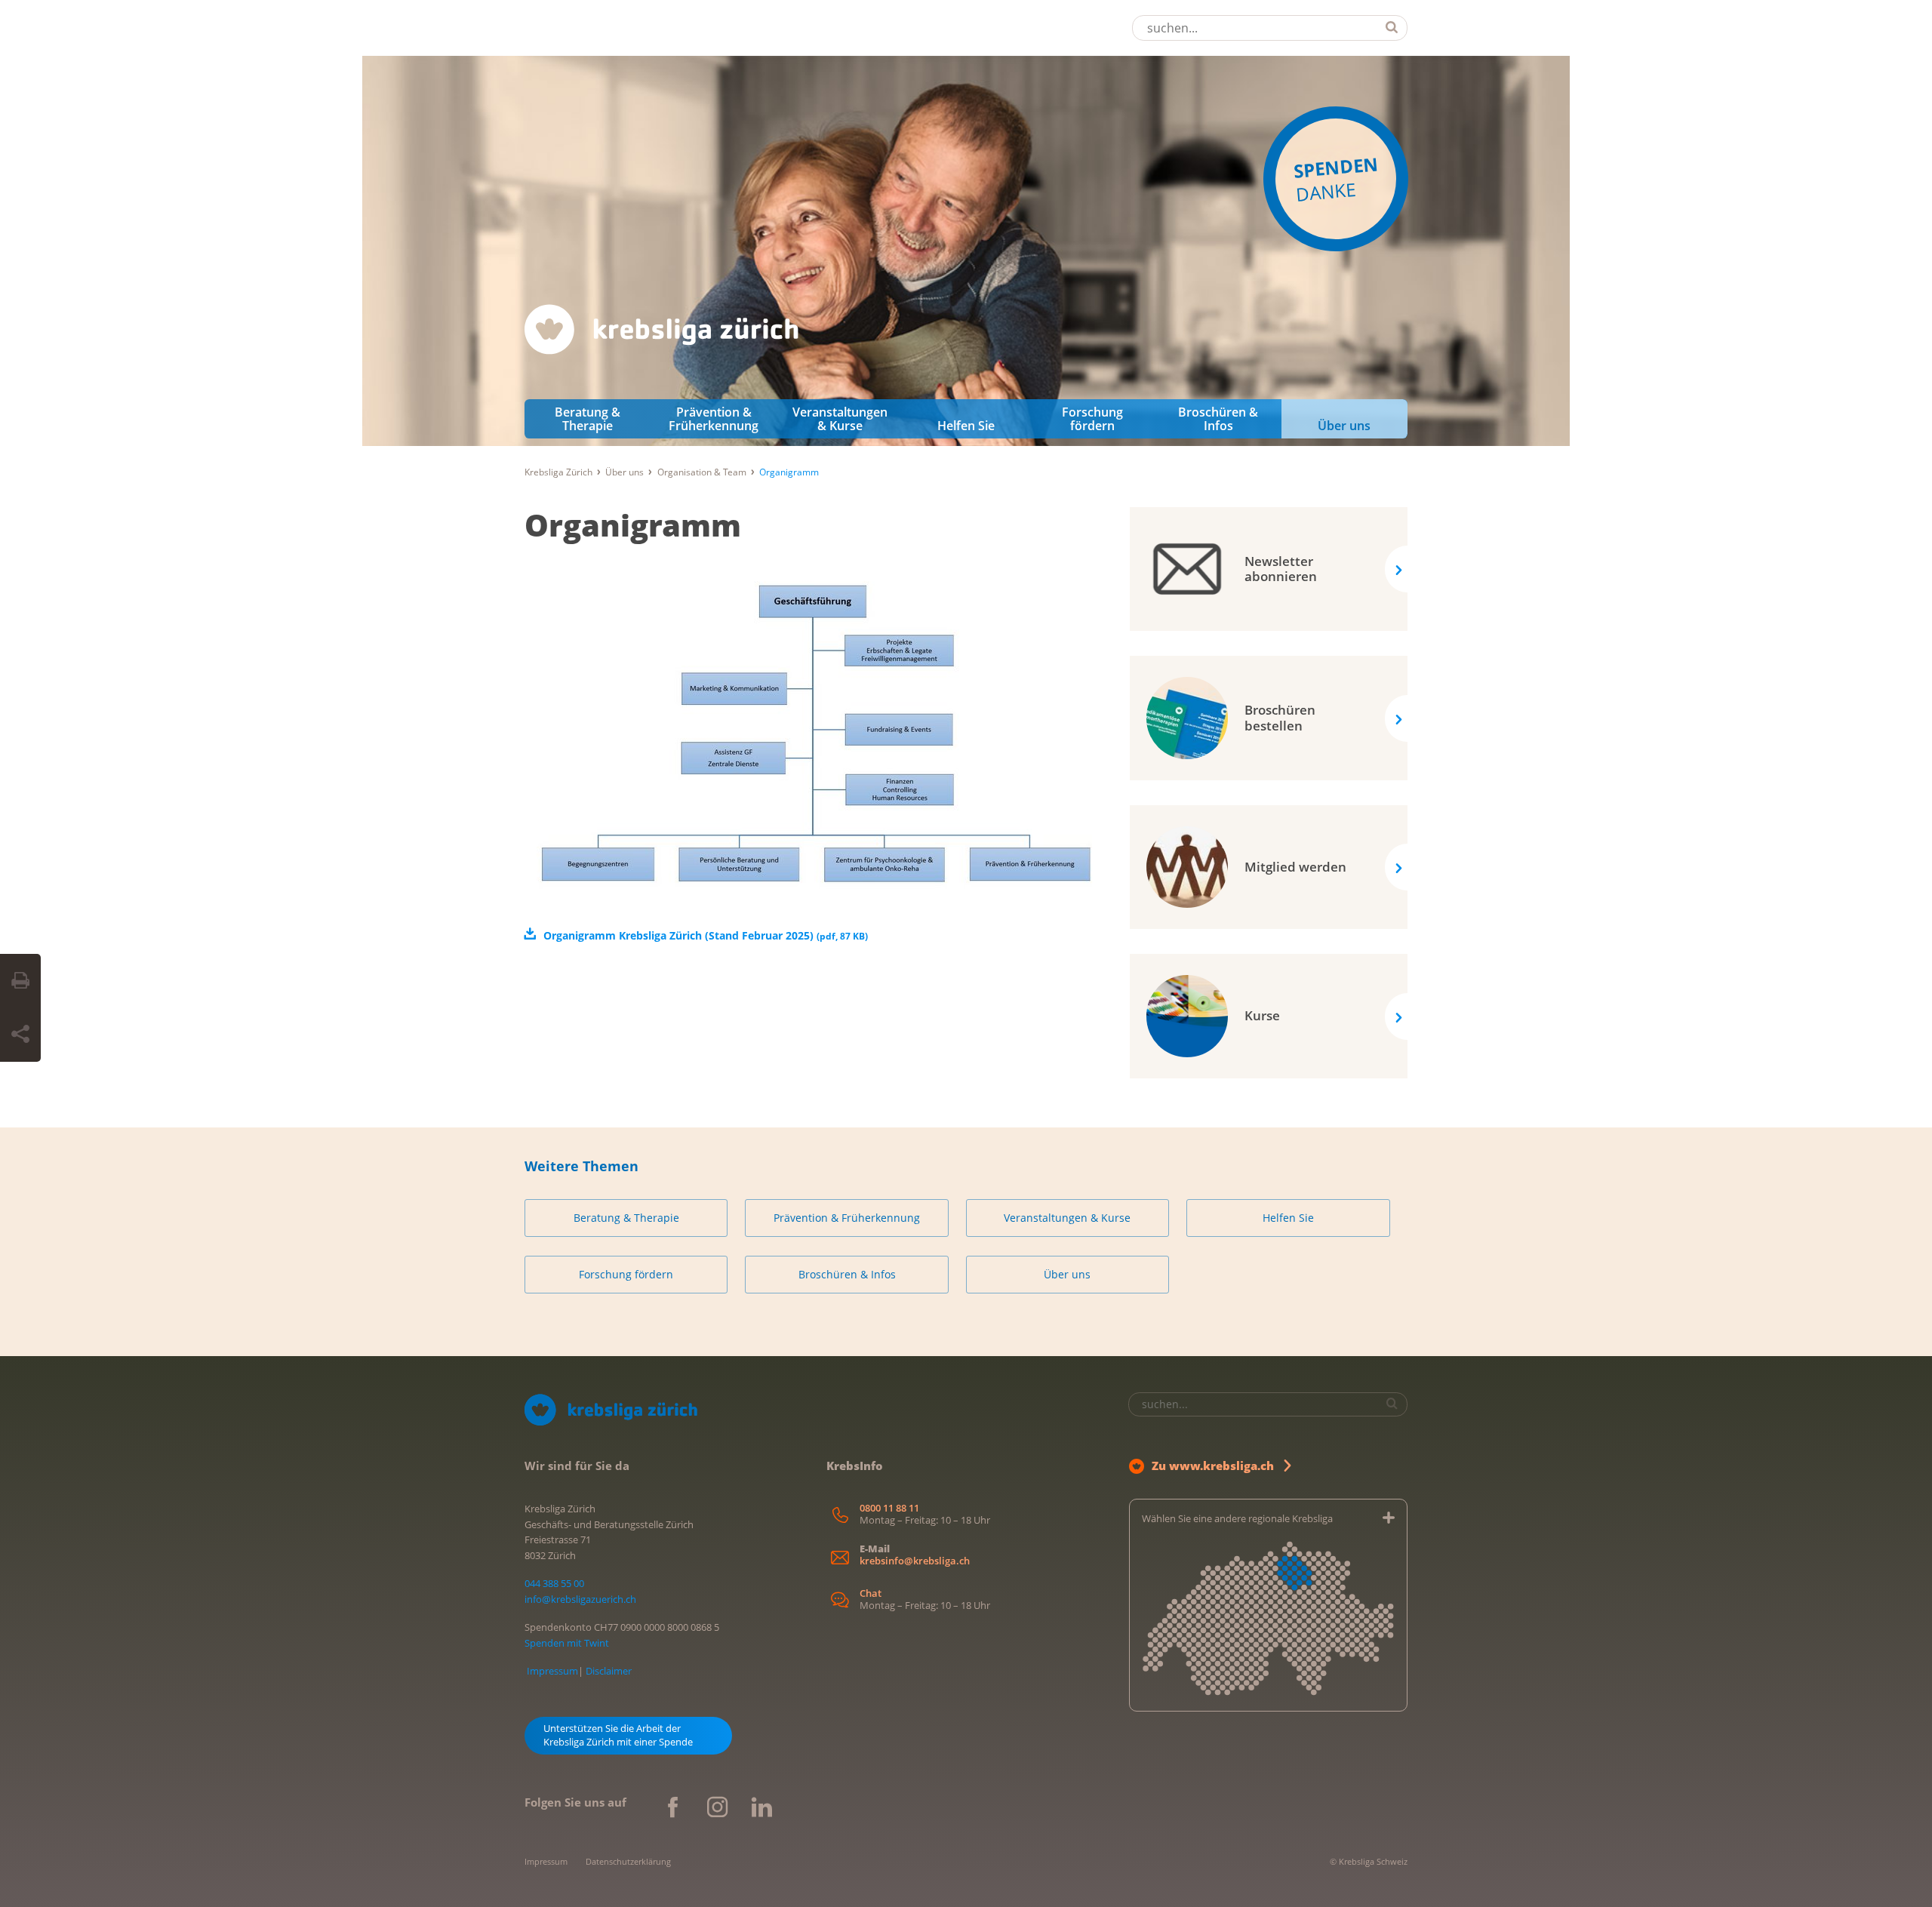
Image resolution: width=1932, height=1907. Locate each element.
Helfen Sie (966, 426)
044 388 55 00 (554, 1583)
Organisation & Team (702, 472)
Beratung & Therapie (588, 419)
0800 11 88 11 (889, 1508)
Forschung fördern (1092, 419)
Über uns (1344, 426)
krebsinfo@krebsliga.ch (915, 1561)
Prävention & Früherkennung (714, 419)
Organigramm (633, 525)
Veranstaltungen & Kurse (840, 419)
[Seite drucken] (20, 981)
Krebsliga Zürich (558, 472)
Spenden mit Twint (567, 1643)
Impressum (552, 1671)
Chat (871, 1593)
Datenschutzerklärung (628, 1861)
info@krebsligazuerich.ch (580, 1599)
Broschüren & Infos (1218, 419)
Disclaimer (609, 1671)
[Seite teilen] (20, 1035)
